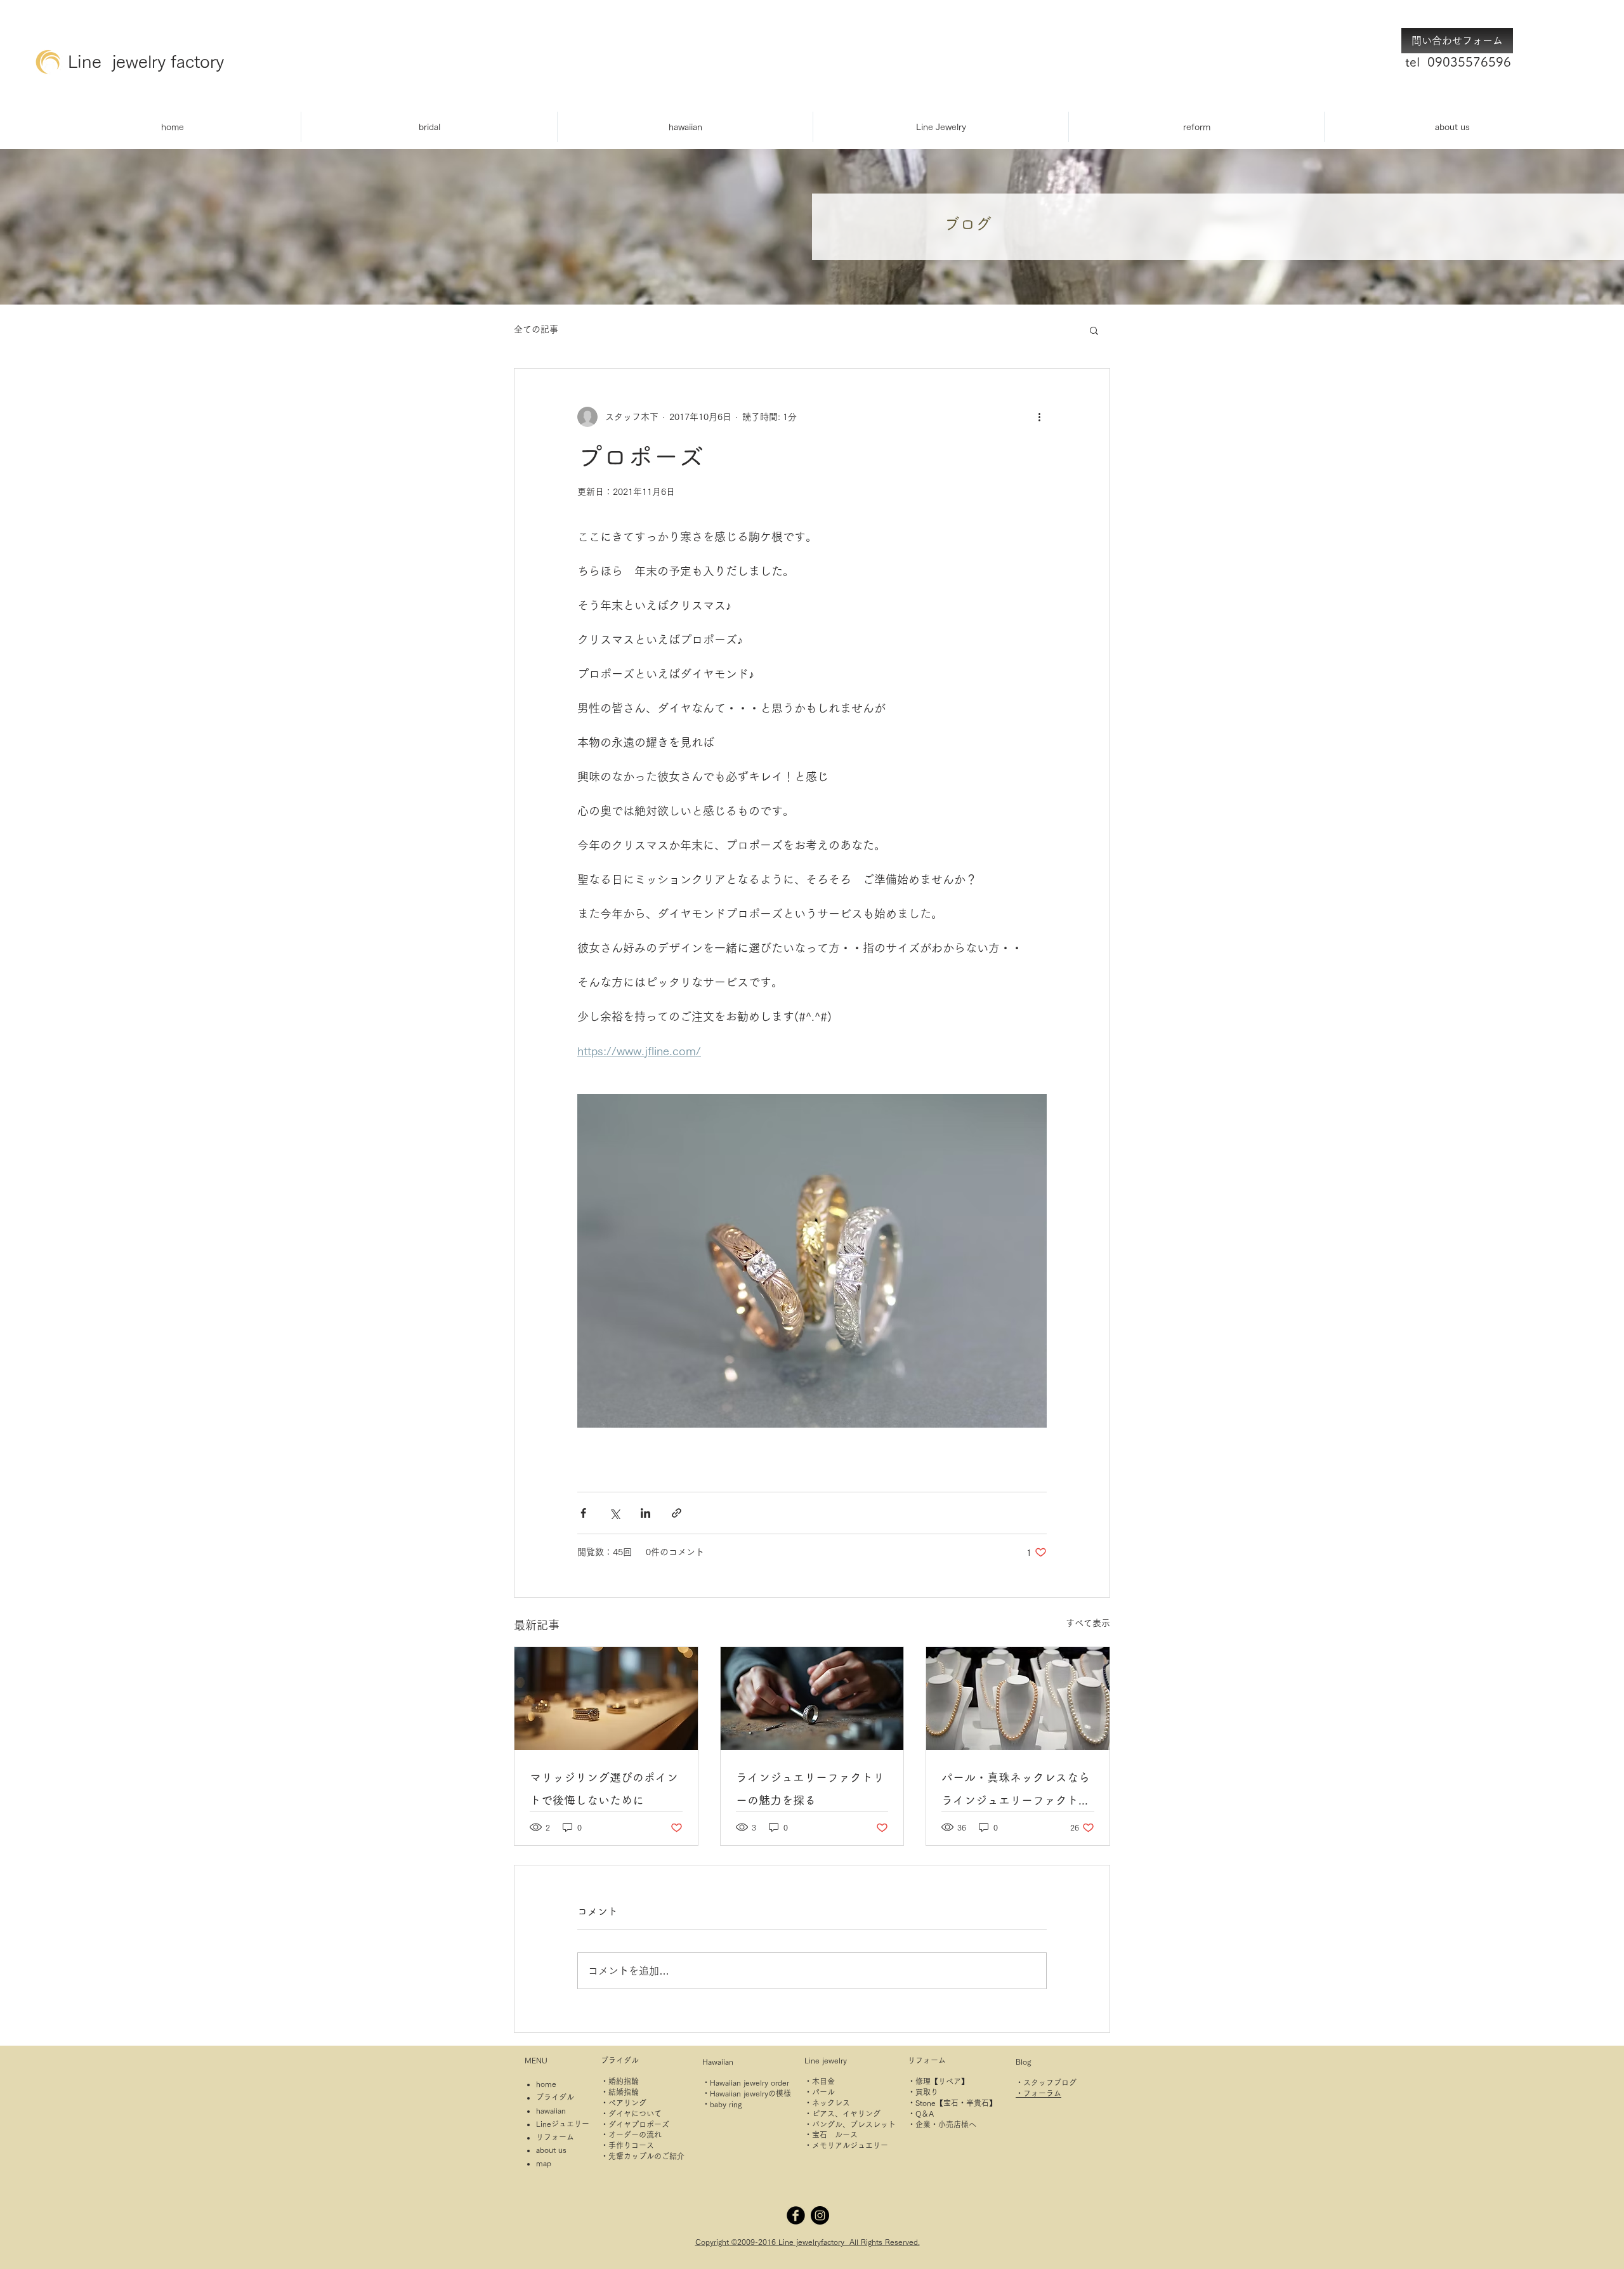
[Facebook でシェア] (583, 1513)
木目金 (823, 2081)
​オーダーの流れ (635, 2134)
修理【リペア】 (942, 2081)
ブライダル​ (620, 2060)
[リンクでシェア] (677, 1513)
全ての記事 (536, 329)
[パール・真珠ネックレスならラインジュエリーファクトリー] (1018, 1699)
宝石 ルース (835, 2134)
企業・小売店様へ (946, 2124)
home (546, 2084)
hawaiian (551, 2110)
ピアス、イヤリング (846, 2114)
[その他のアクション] (1039, 417)
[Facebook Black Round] (796, 2215)
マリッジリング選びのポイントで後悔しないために (604, 1789)
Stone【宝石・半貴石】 (956, 2103)
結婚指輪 (624, 2092)
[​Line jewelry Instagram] (820, 2215)
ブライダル (555, 2097)
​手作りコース (631, 2145)
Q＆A (925, 2114)
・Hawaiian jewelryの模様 (747, 2093)
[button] (1094, 330)
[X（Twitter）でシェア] (614, 1513)
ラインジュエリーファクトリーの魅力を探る (810, 1789)
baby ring (726, 2104)
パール (823, 2092)
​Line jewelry (826, 2060)
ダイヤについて (635, 2114)
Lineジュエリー (563, 2124)
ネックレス (831, 2103)
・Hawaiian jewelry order (746, 2082)
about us (551, 2150)
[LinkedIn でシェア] (645, 1513)
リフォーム (555, 2137)
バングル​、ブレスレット (854, 2124)
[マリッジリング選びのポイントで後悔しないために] (606, 1699)
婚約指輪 (624, 2081)
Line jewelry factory (146, 61)
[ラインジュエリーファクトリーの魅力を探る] (812, 1699)
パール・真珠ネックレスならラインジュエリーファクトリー (1016, 1792)
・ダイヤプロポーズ (635, 2124)
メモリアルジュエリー (850, 2145)
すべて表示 (1088, 1623)
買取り (927, 2092)
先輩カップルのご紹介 (646, 2156)
